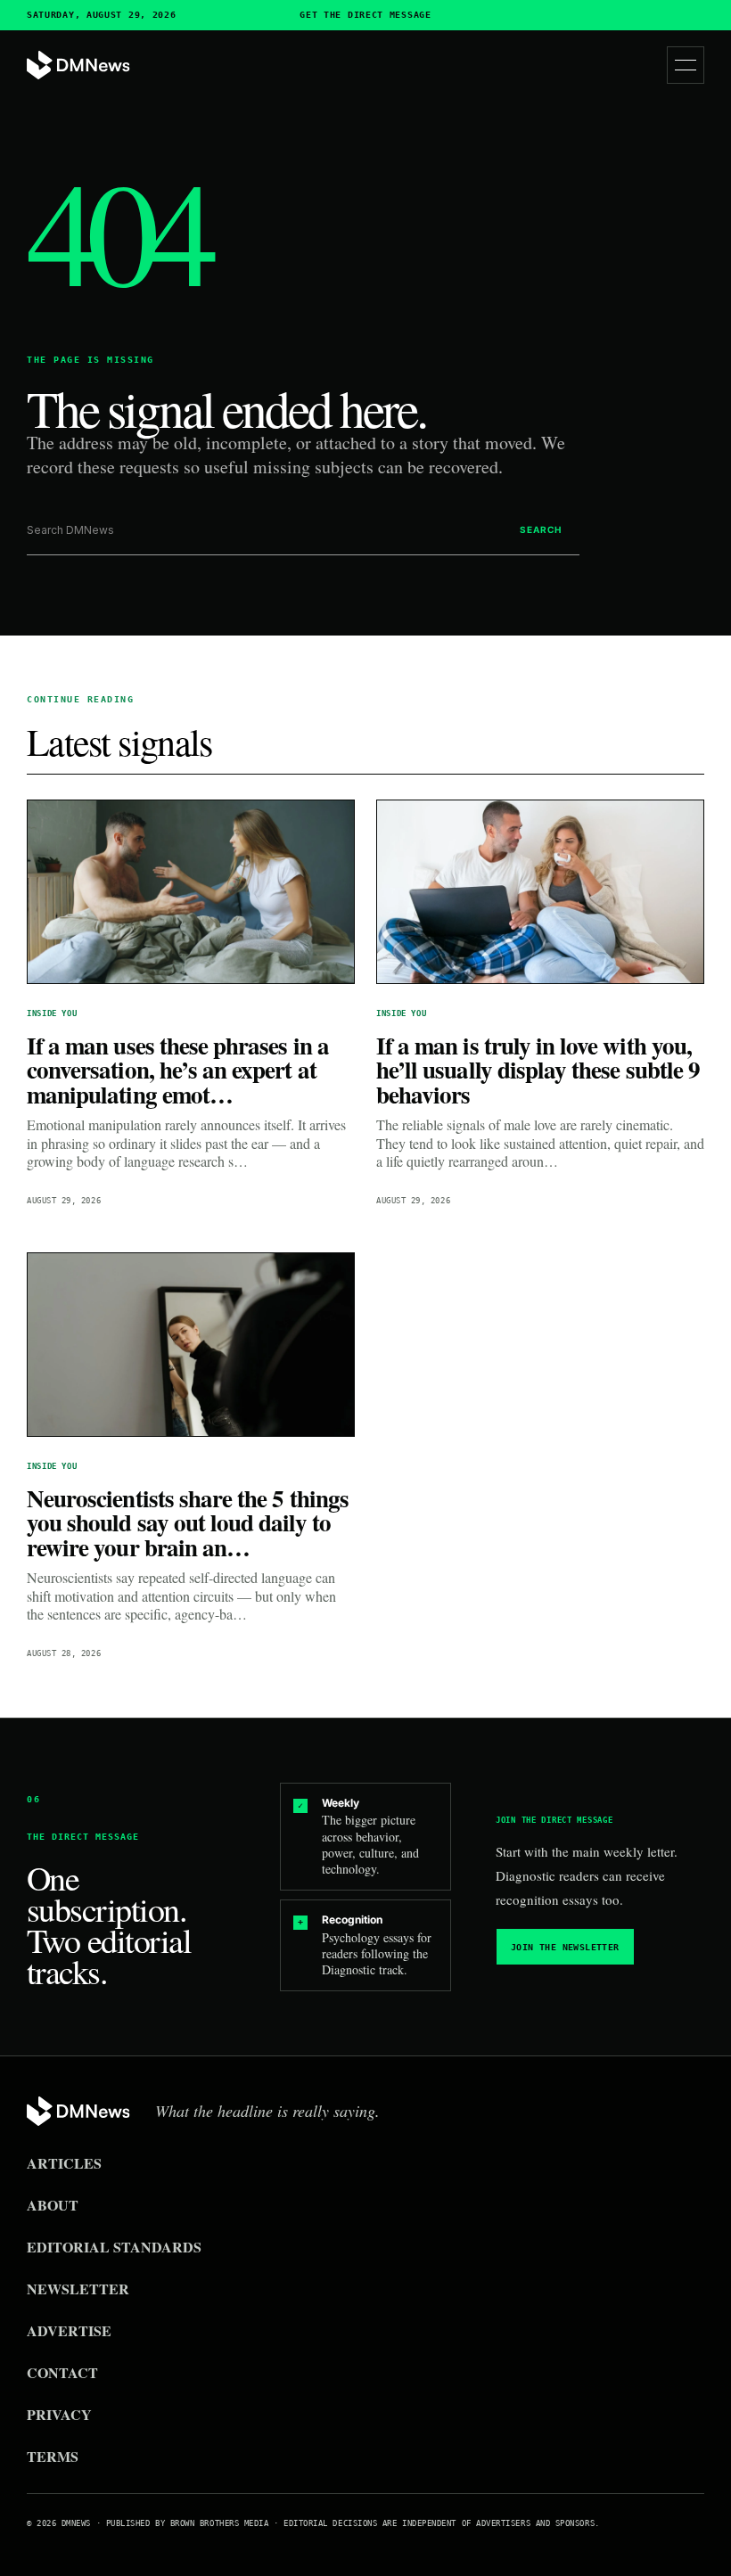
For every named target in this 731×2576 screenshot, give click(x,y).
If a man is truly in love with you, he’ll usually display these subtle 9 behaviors (538, 1070)
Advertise (69, 2330)
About (53, 2205)
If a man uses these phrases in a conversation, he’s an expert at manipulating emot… (178, 1070)
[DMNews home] (78, 66)
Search (541, 529)
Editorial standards (114, 2247)
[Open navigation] (686, 65)
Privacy (59, 2414)
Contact (62, 2372)
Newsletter (78, 2289)
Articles (64, 2163)
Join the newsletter (565, 1947)
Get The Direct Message (365, 15)
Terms (53, 2456)
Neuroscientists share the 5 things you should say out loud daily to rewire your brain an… (188, 1522)
